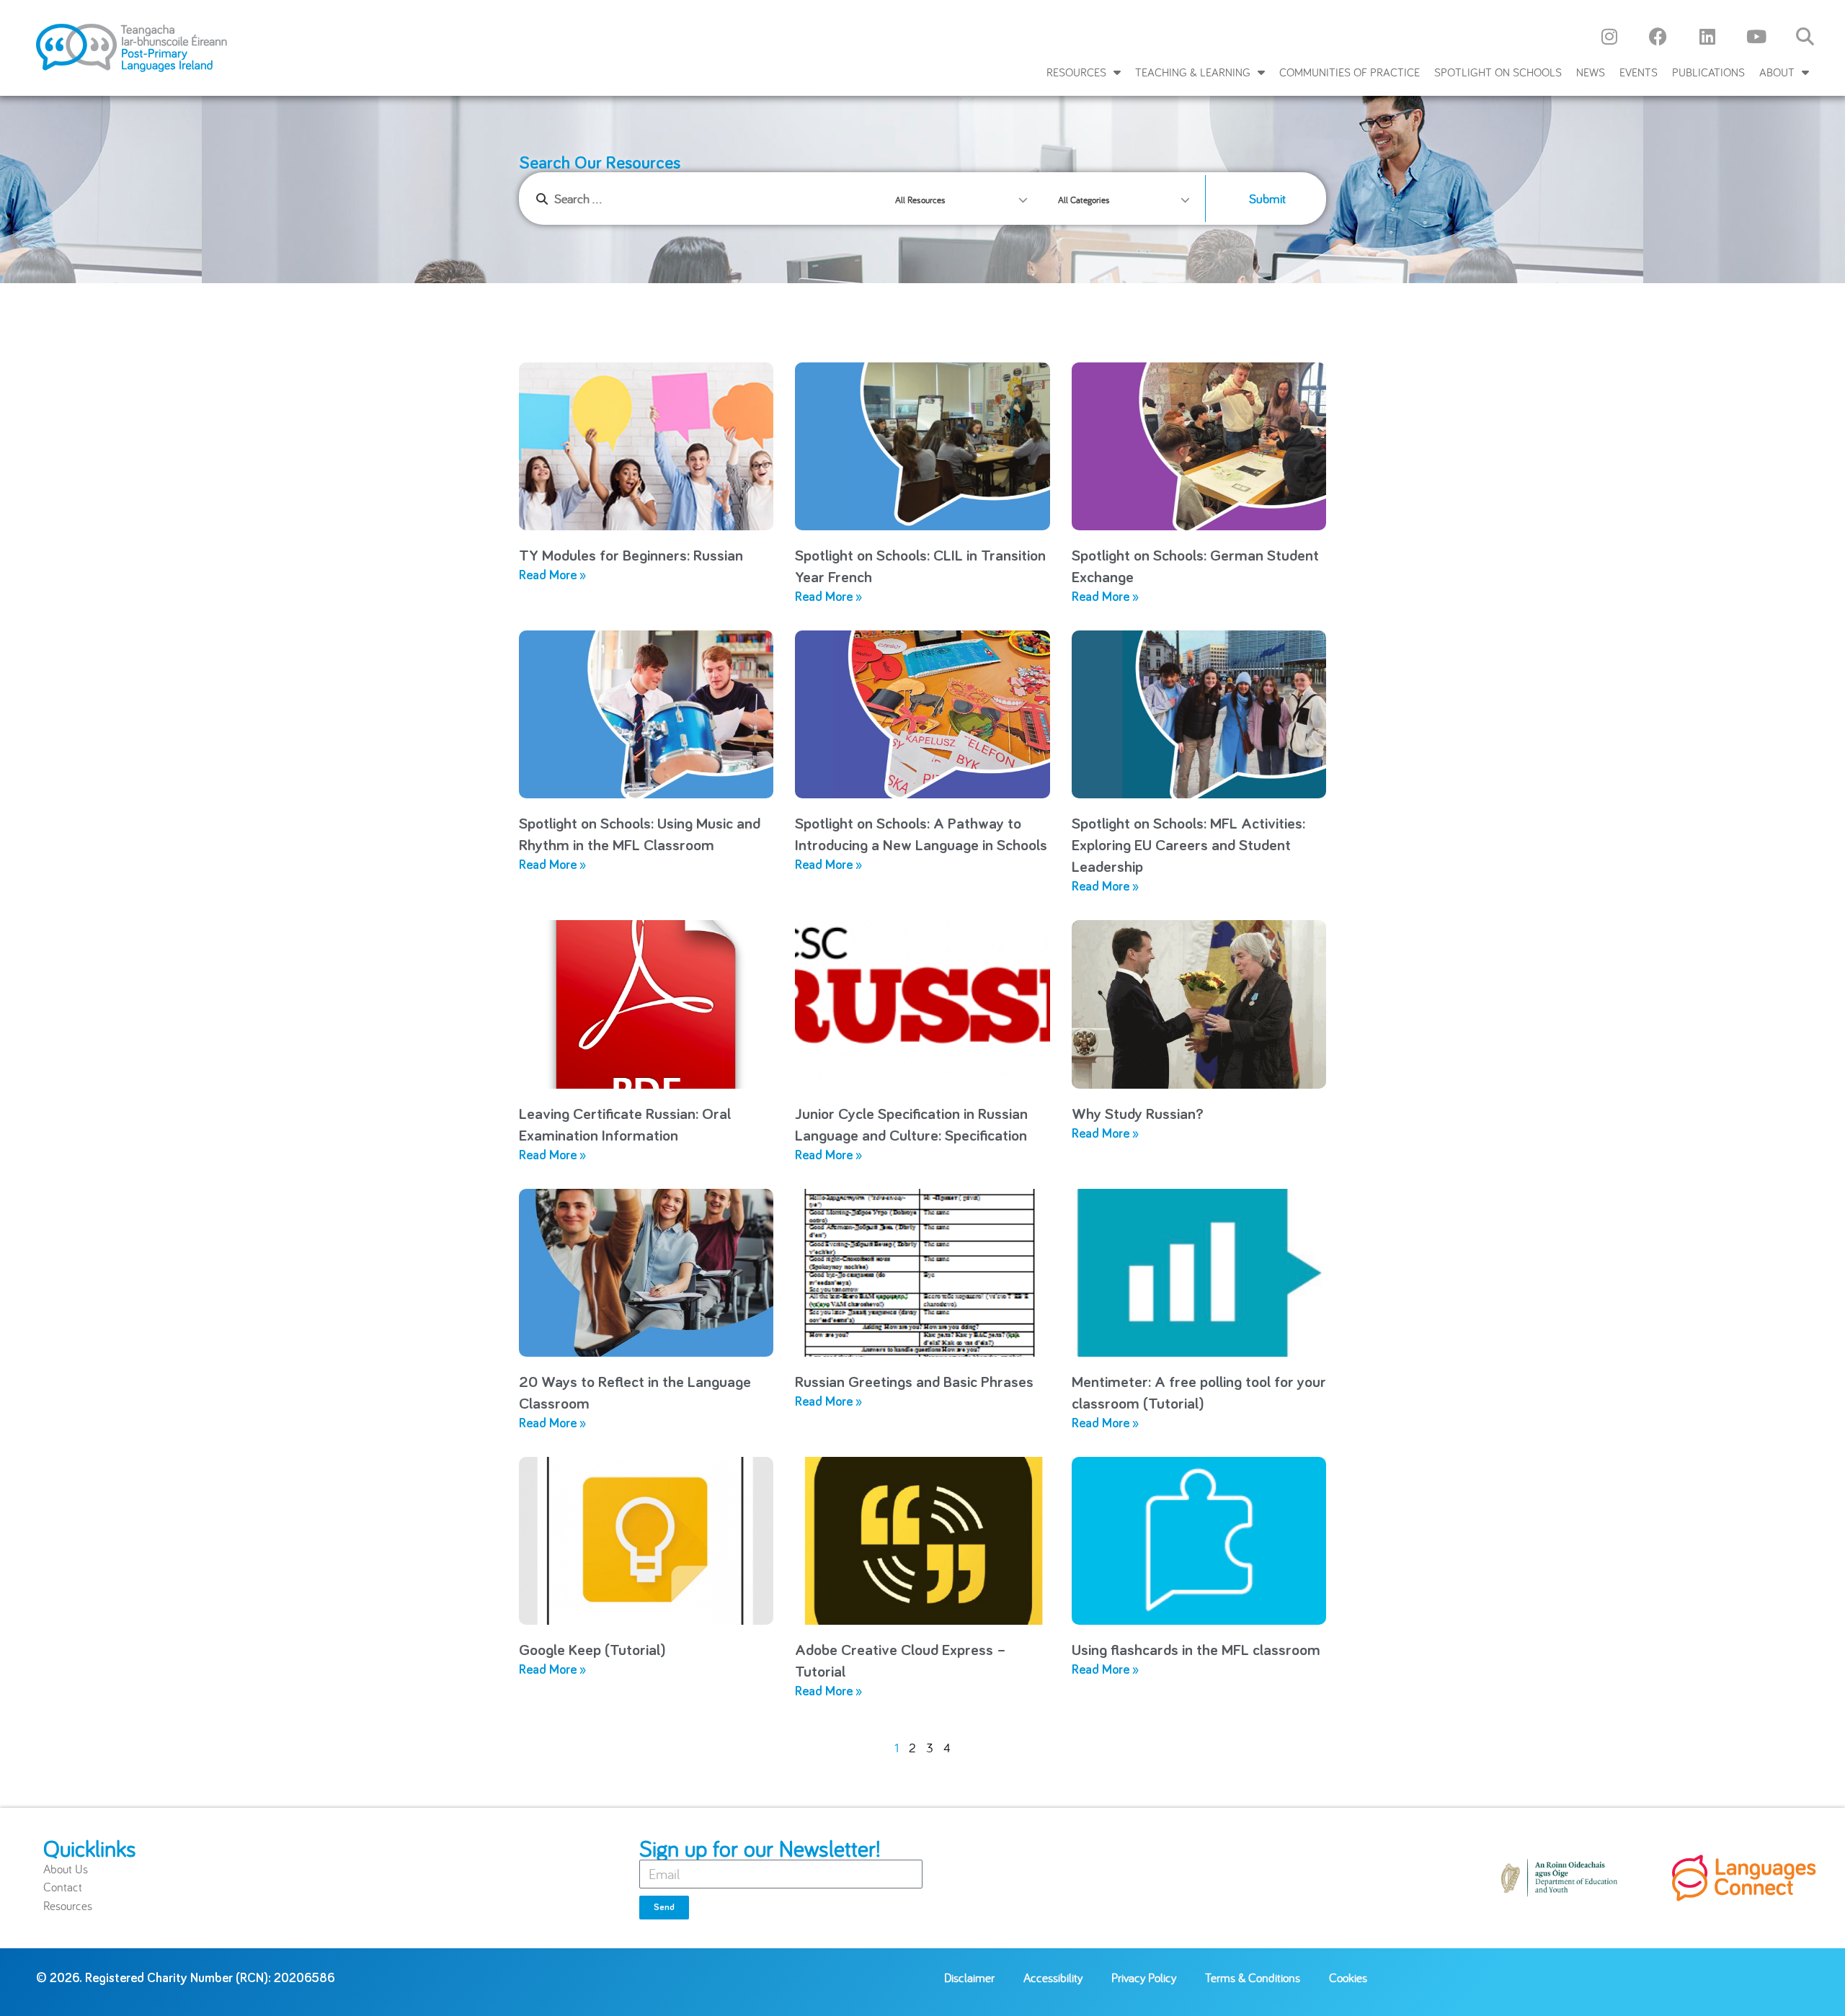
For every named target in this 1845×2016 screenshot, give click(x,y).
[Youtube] (1756, 36)
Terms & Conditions (1253, 1977)
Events (1639, 72)
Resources (1076, 72)
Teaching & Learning (1193, 72)
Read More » (552, 576)
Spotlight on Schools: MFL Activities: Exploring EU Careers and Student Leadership (1188, 846)
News (1591, 72)
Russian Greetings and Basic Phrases (914, 1383)
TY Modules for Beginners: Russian (631, 556)
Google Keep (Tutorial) (592, 1651)
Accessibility (1053, 1977)
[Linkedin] (1707, 36)
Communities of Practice (1350, 72)
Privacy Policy (1144, 1977)
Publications (1708, 72)
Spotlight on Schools (1498, 72)
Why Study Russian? (1138, 1115)
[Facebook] (1658, 36)
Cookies (1348, 1977)
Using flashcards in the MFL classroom (1196, 1651)
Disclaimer (969, 1977)
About (1777, 72)
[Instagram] (1609, 36)
